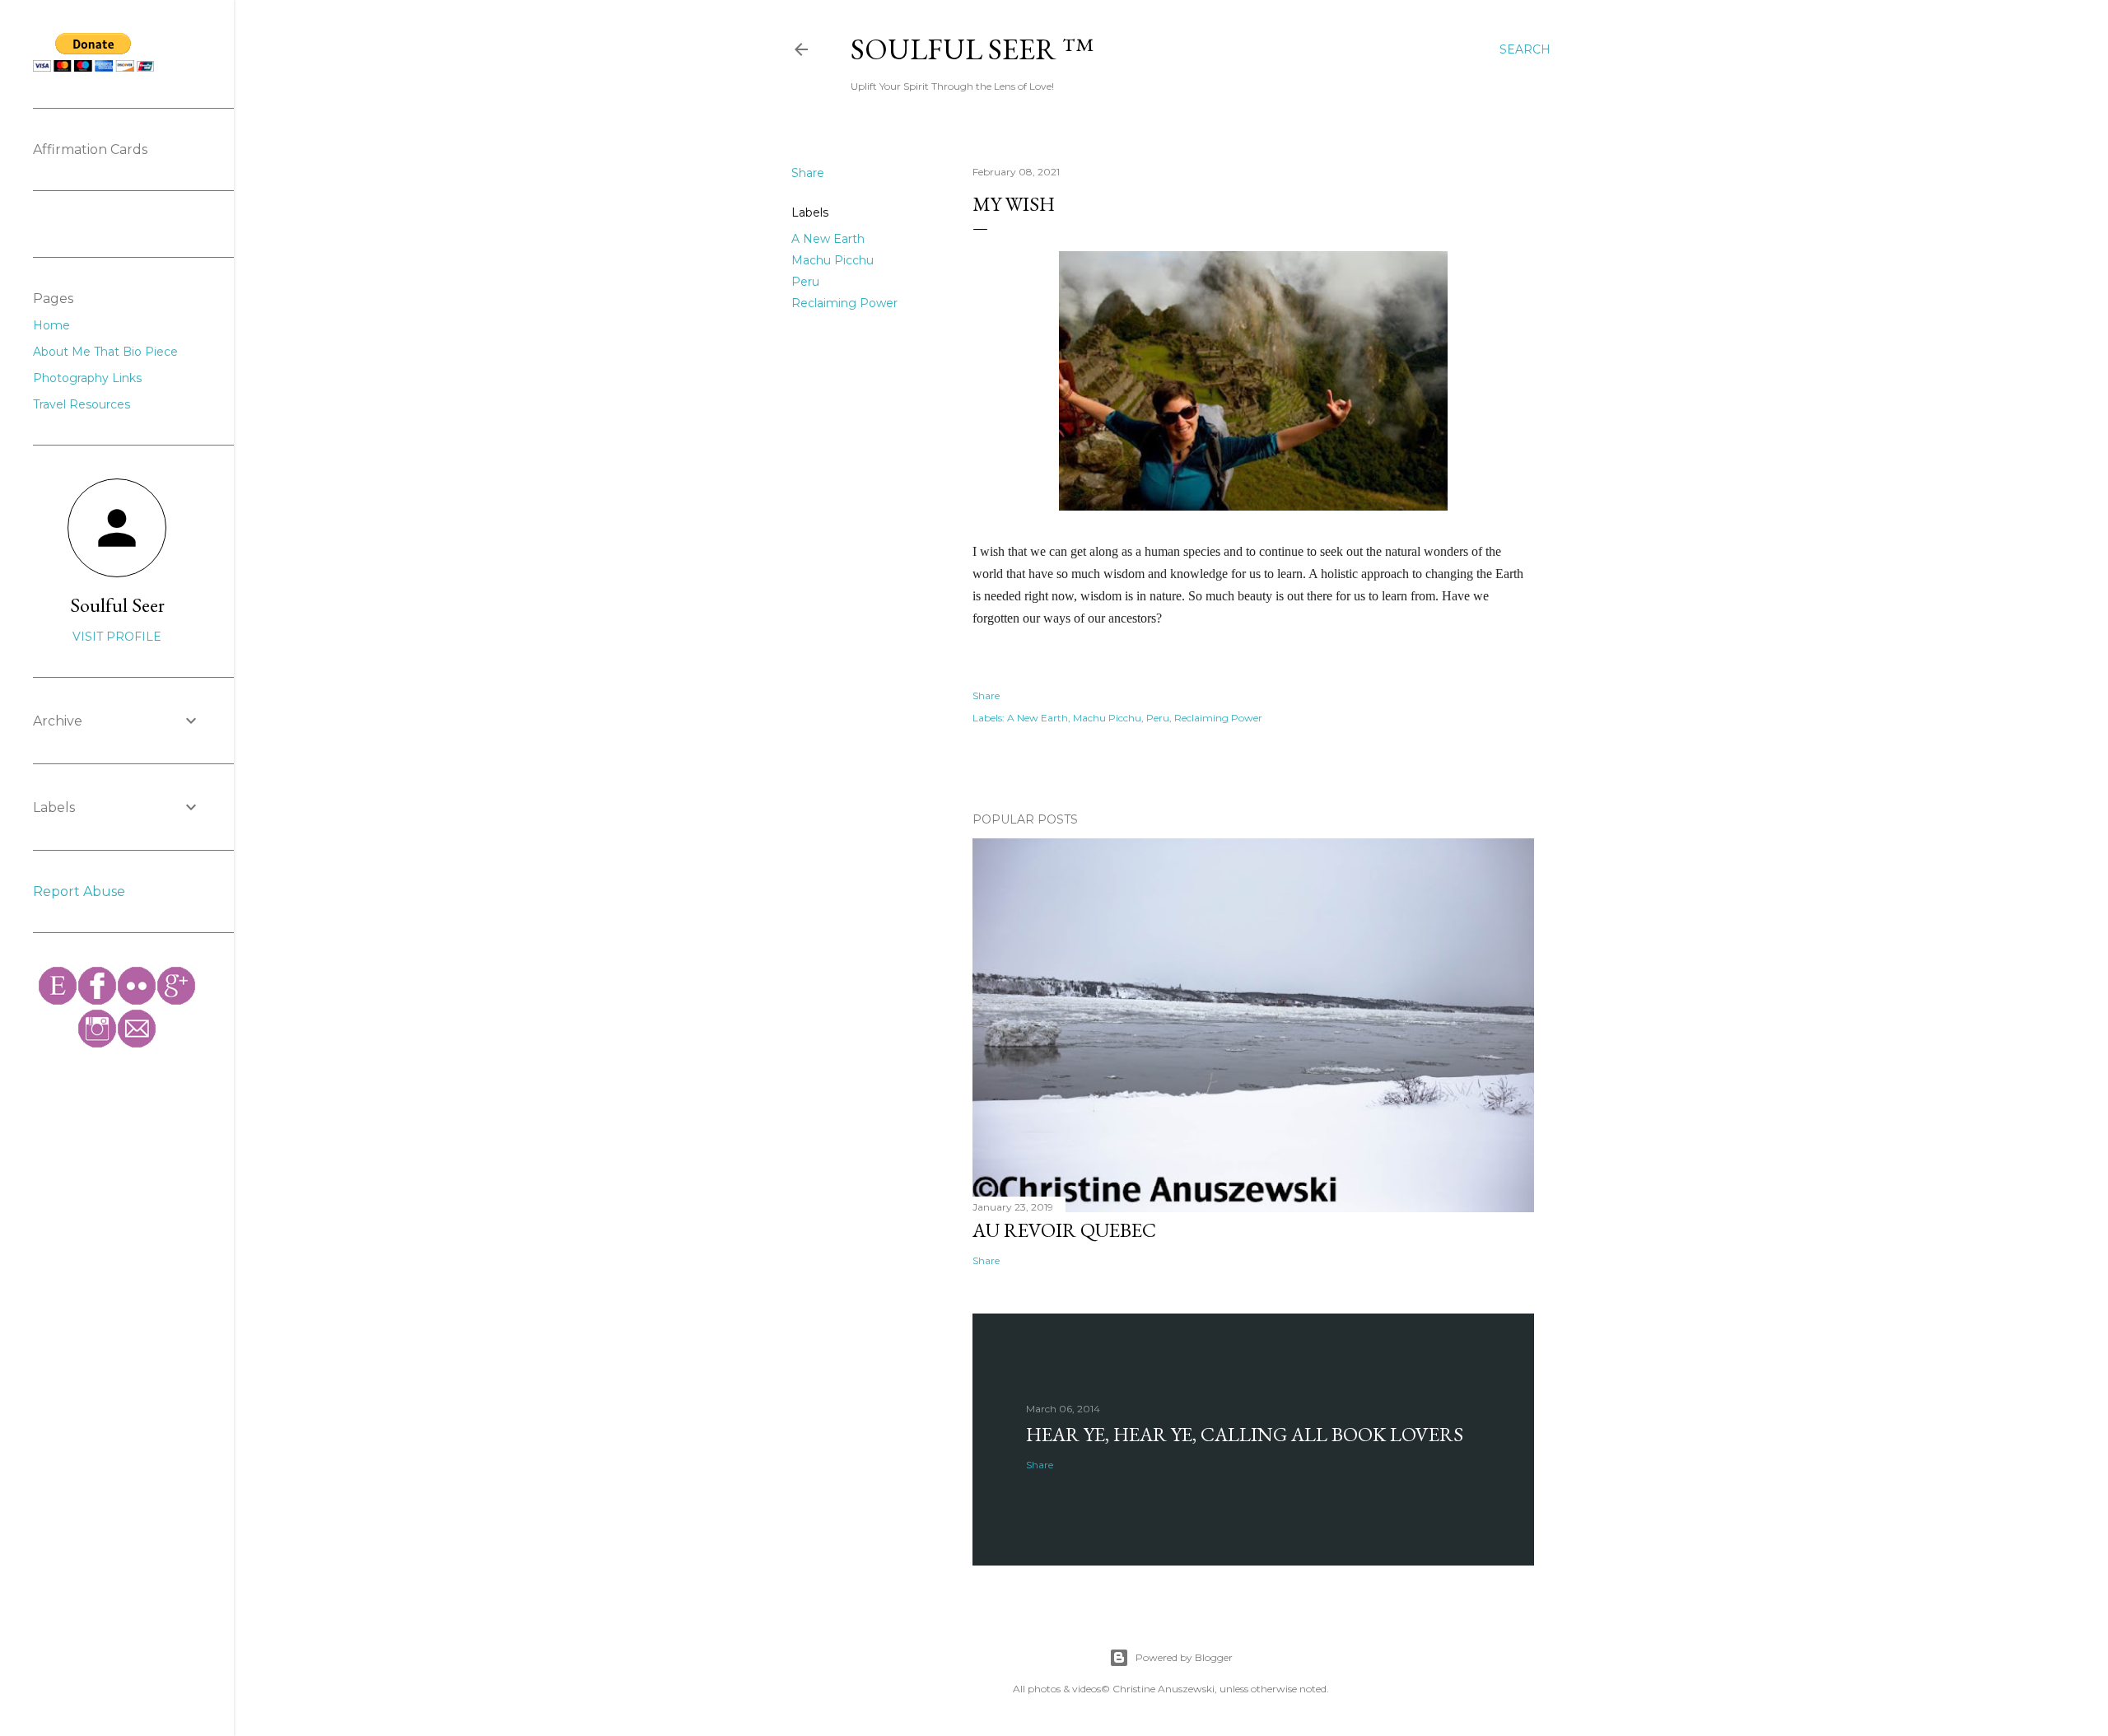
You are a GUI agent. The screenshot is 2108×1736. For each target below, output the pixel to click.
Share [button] (808, 173)
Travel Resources (82, 404)
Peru (805, 282)
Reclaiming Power (844, 303)
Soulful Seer (117, 605)
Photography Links (87, 378)
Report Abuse (79, 891)
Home (51, 325)
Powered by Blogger (1184, 1657)
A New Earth (828, 239)
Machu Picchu (832, 260)
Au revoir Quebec (1064, 1230)
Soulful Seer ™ (972, 49)
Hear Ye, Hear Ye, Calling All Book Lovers (1245, 1434)
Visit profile (117, 637)
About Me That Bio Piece (105, 352)
